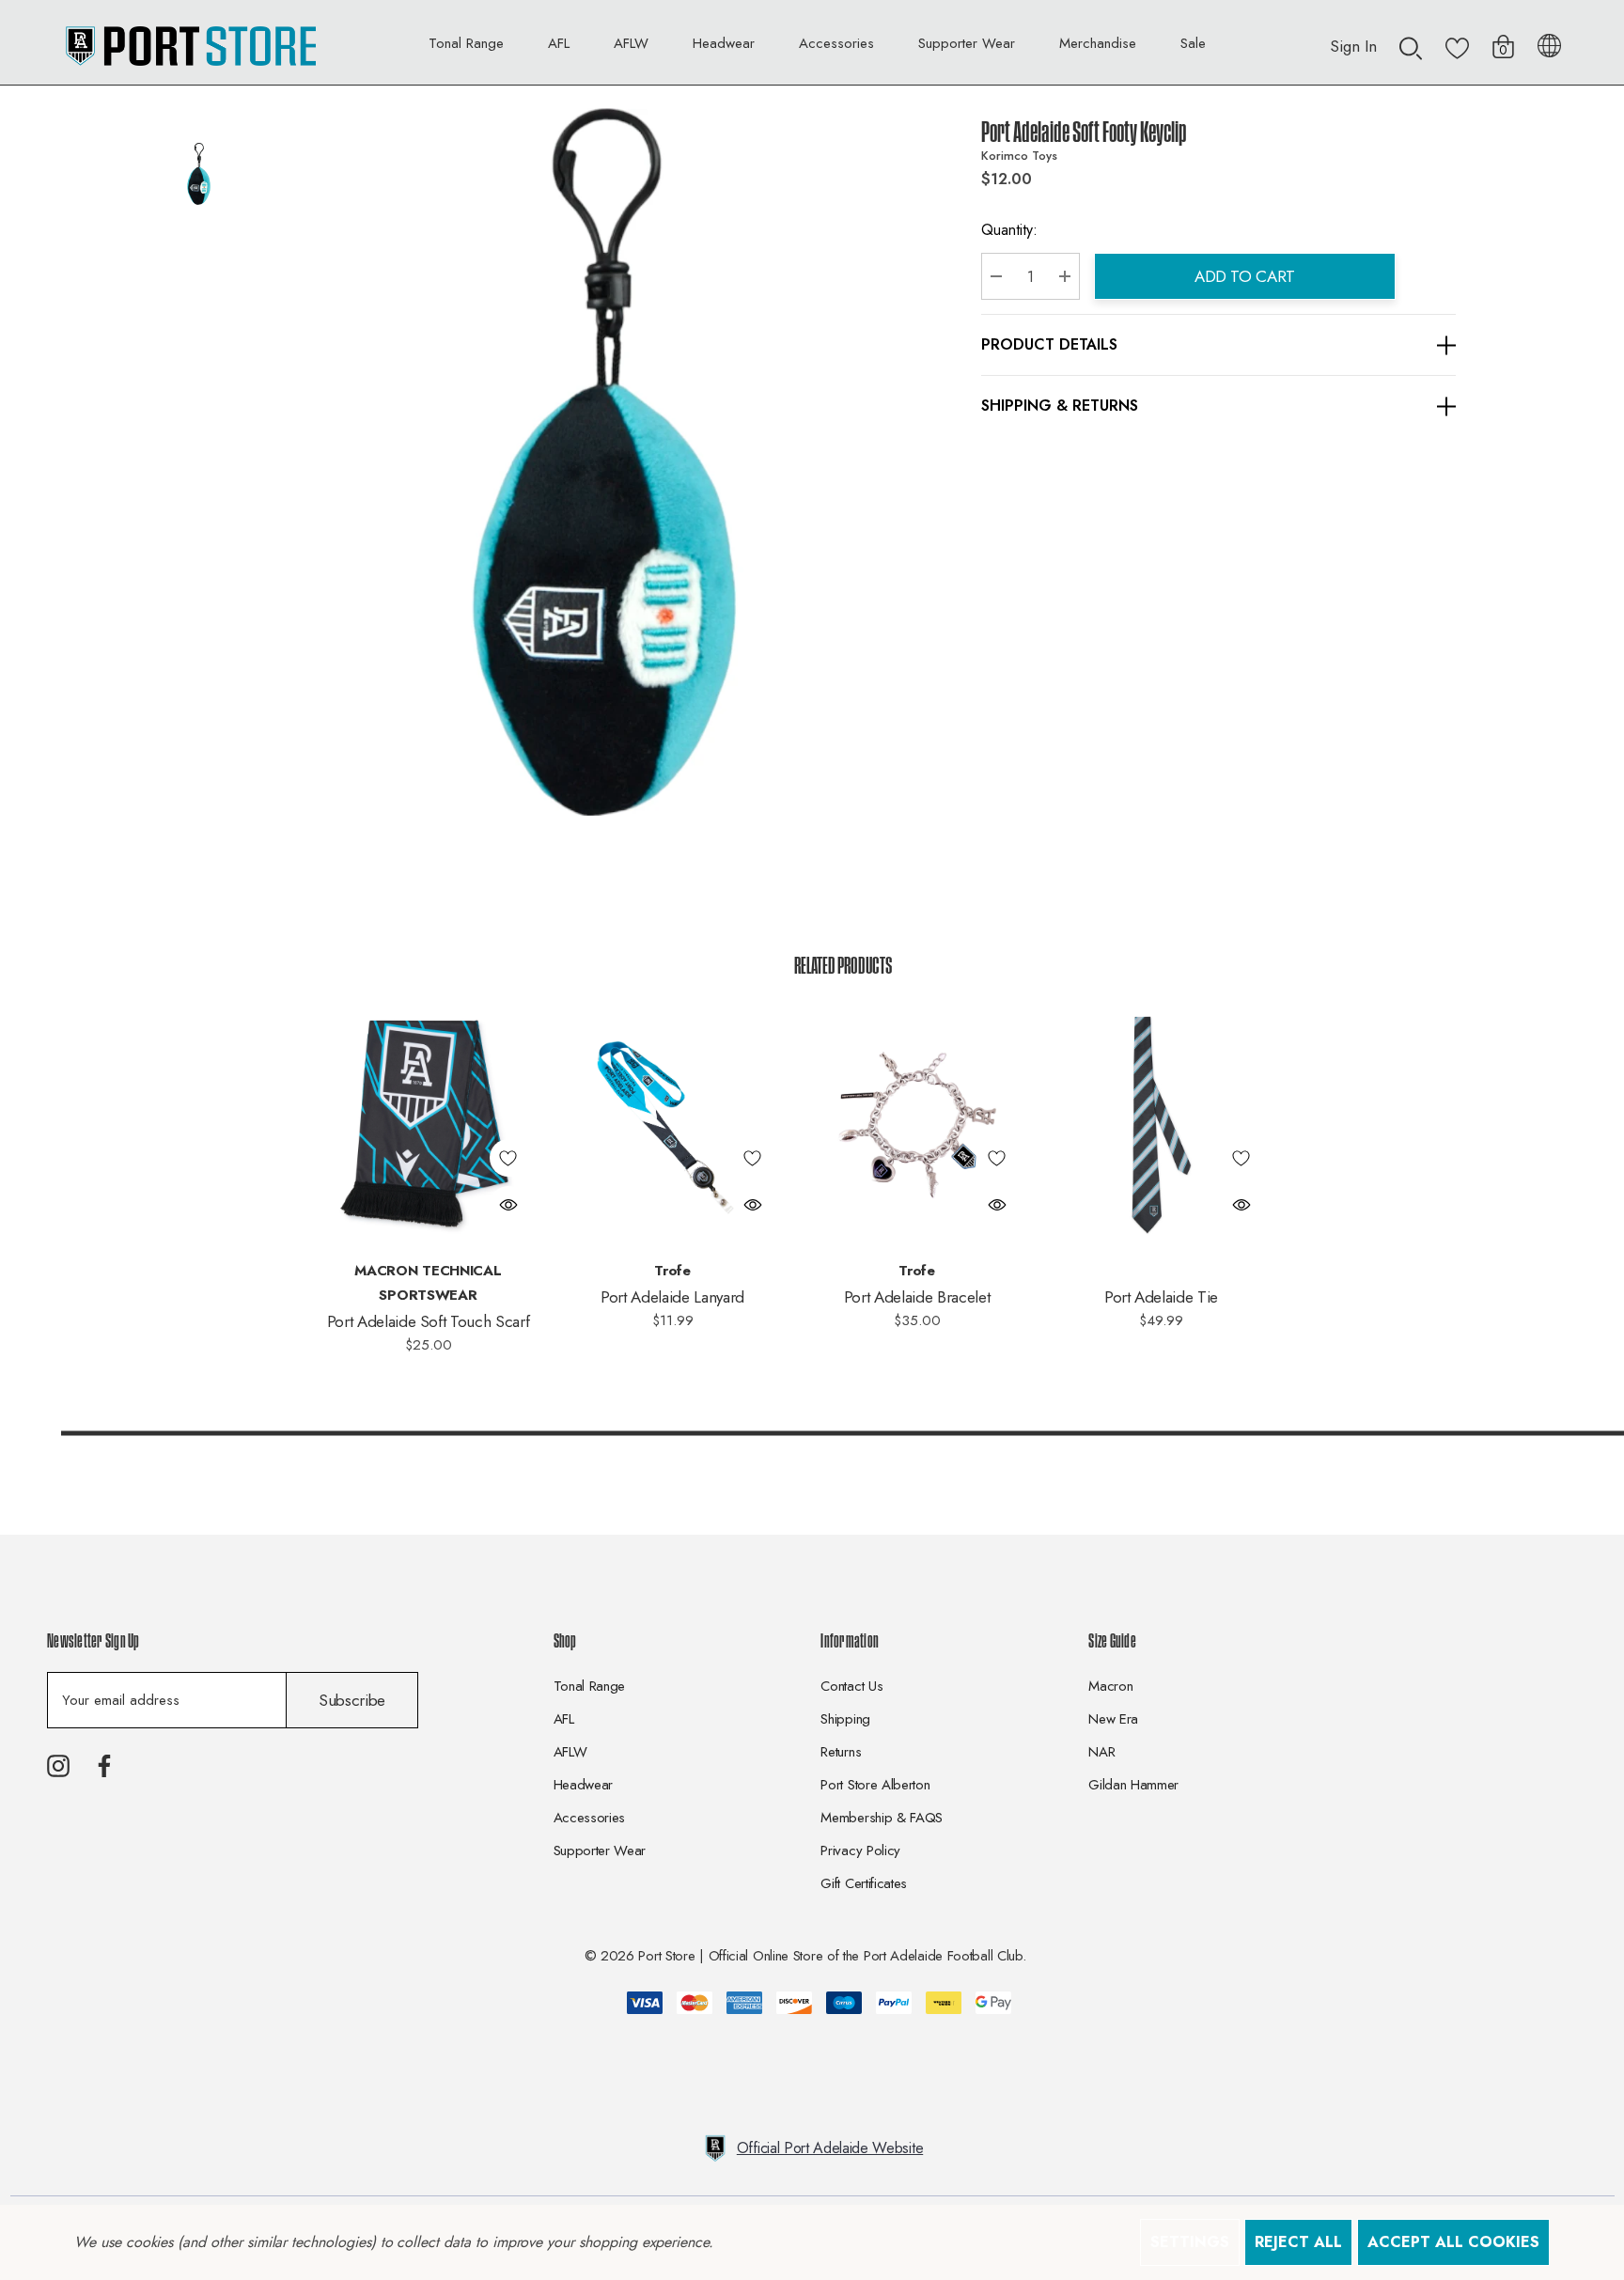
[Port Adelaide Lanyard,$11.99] (673, 1125)
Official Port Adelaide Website (830, 2148)
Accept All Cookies (1453, 2242)
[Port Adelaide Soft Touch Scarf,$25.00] (429, 1125)
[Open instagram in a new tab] (58, 1766)
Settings (1190, 2242)
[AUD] (1549, 42)
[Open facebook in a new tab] (104, 1766)
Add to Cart (1245, 276)
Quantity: (1009, 230)
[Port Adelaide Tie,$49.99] (1162, 1125)
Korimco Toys (1019, 156)
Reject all (1298, 2242)
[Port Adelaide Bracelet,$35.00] (917, 1125)
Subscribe (352, 1700)
